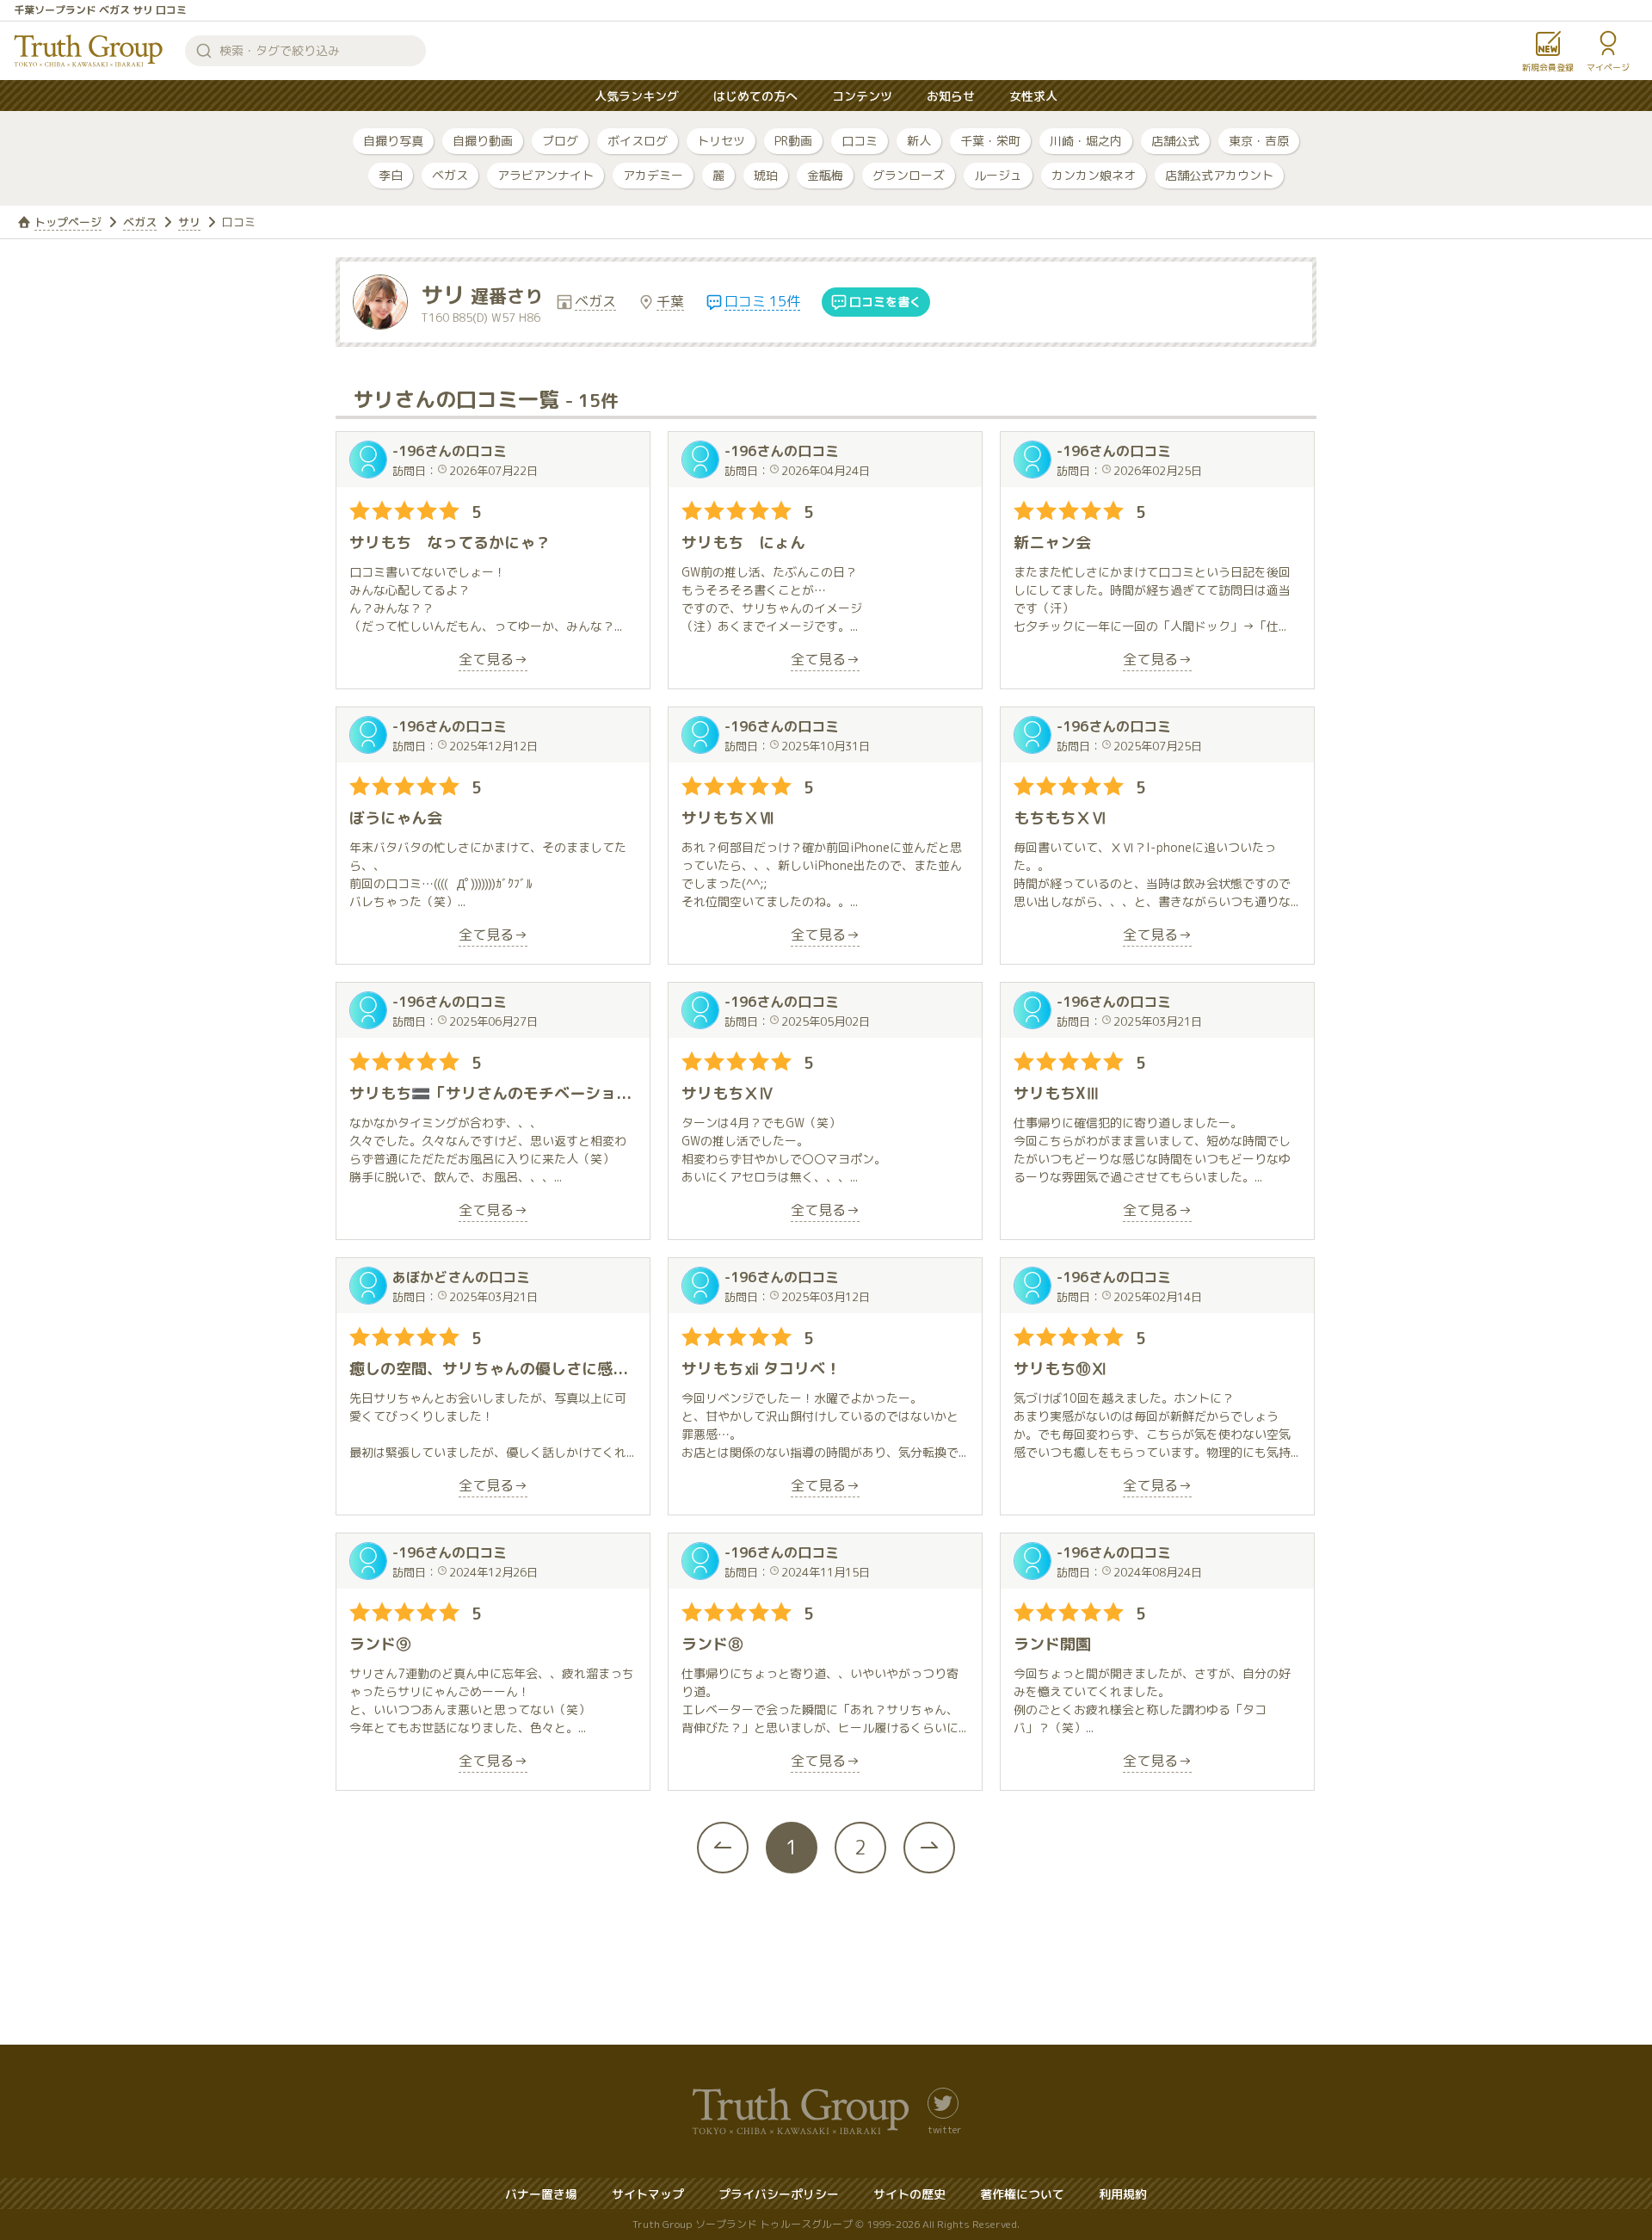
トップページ (68, 222)
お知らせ (951, 96)
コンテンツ (862, 96)
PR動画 (793, 141)
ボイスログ (638, 141)
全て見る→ (493, 660)
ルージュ (998, 175)
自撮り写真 (393, 141)
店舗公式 (1175, 141)
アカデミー (653, 175)
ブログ (560, 141)
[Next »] (929, 1848)
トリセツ (721, 141)
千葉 (670, 302)
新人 (919, 141)
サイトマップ (648, 2194)
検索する (204, 51)
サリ (189, 222)
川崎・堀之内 (1086, 141)
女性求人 (1033, 96)
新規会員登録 (1548, 67)
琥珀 (766, 175)
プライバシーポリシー (779, 2194)
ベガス (450, 175)
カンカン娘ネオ (1094, 175)
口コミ (860, 141)
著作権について (1022, 2194)
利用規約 (1123, 2194)
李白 (391, 175)
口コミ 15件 (762, 302)
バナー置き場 (541, 2194)
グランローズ (909, 175)
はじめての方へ (755, 96)
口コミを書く (885, 302)
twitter (944, 2129)
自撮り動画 (483, 141)
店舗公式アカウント (1219, 175)
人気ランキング (637, 96)
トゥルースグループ (89, 51)
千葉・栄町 (990, 141)
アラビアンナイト (546, 175)
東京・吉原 (1259, 141)
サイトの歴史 (909, 2194)
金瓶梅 (825, 175)
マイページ (1608, 67)
